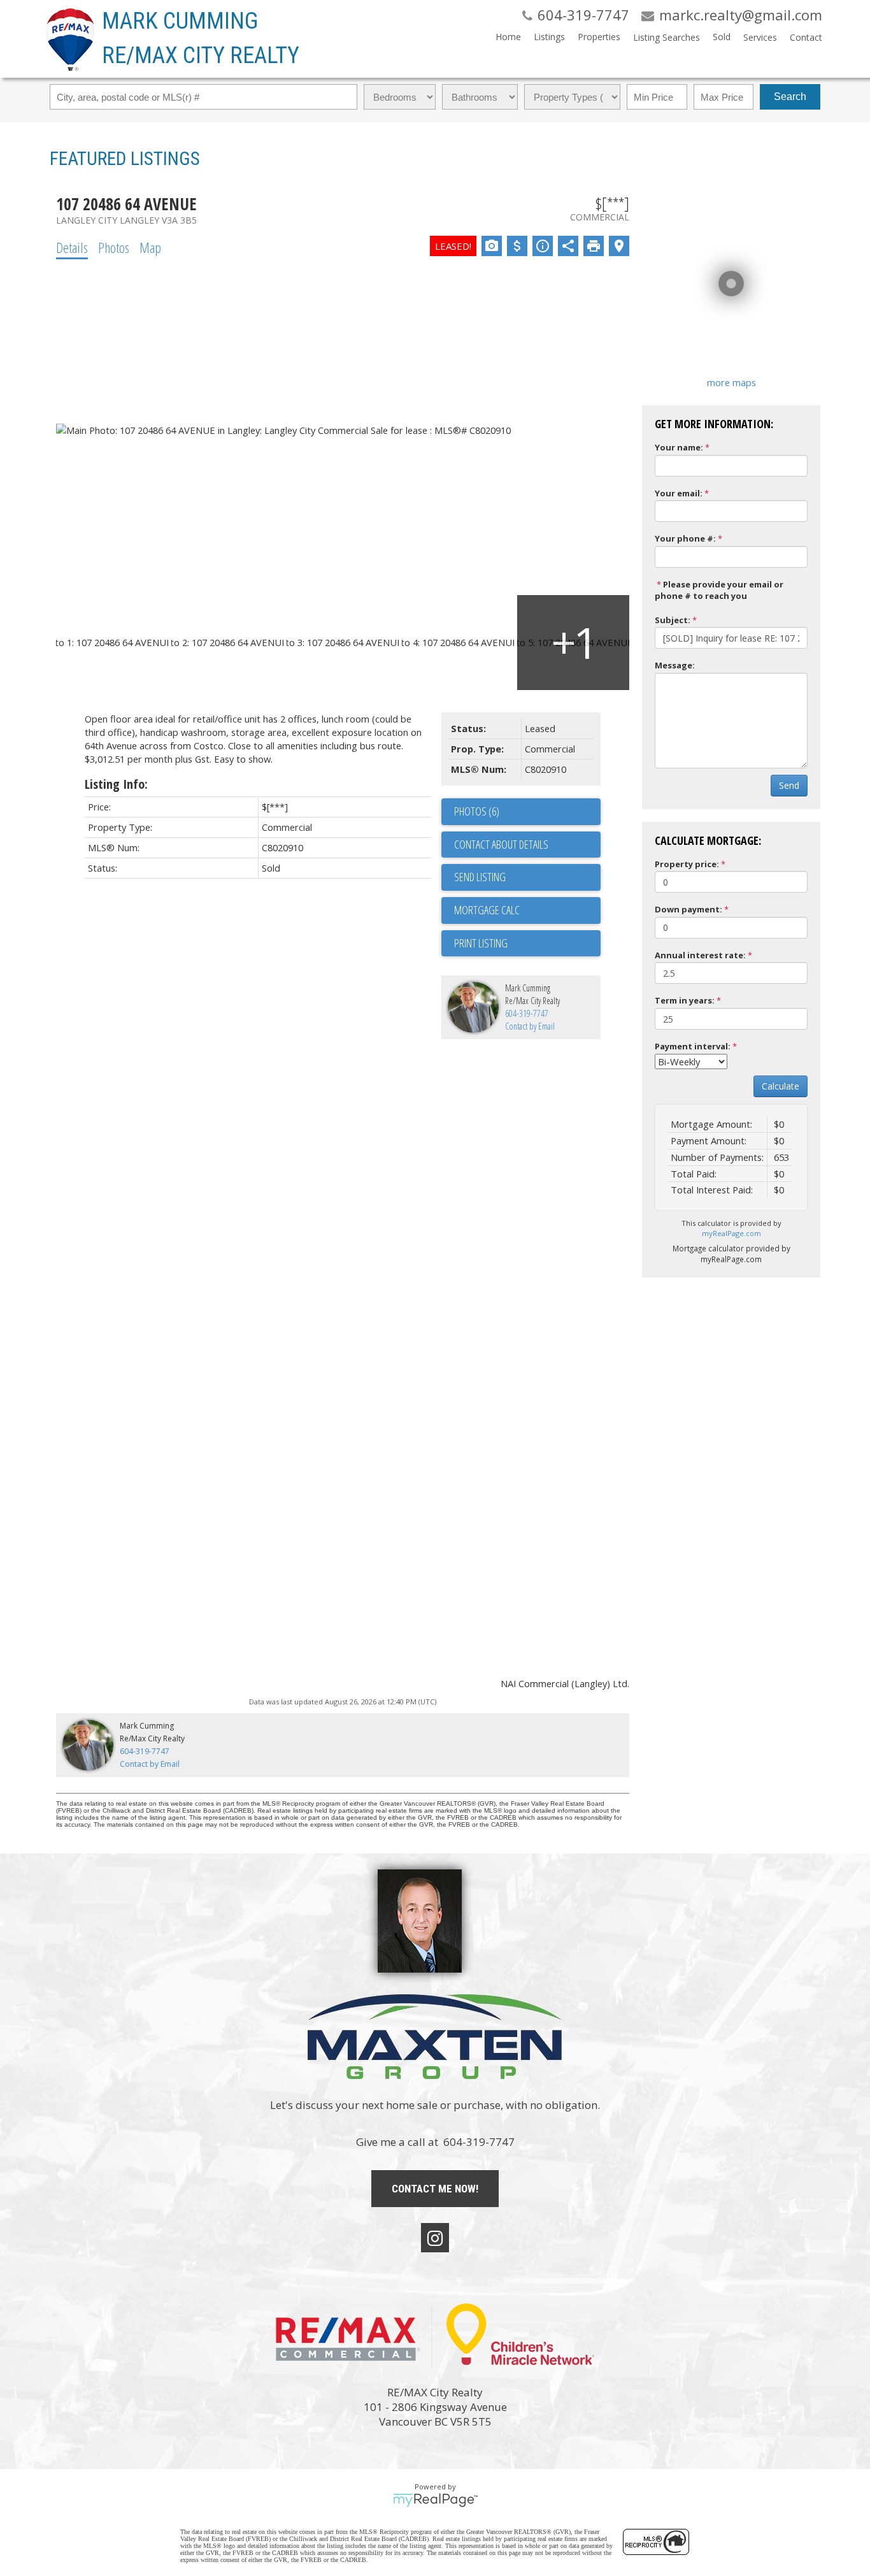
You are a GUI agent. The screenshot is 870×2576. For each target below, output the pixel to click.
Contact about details (501, 844)
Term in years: (685, 1000)
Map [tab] (150, 247)
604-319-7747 (527, 1013)
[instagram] (435, 2238)
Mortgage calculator (527, 910)
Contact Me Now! (435, 2189)
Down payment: (688, 909)
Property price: (687, 864)
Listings (549, 37)
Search (790, 97)
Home (508, 37)
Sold (722, 37)
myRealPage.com (731, 1233)
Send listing (480, 877)
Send (789, 785)
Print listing (481, 943)
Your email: (679, 493)
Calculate (781, 1086)
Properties (599, 37)
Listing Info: (116, 784)
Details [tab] (72, 247)
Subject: (673, 620)
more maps (731, 382)
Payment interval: (693, 1046)
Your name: (679, 447)
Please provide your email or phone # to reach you (719, 590)
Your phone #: (685, 538)
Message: (675, 665)
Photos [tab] (114, 247)
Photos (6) (477, 811)
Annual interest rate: (700, 955)
